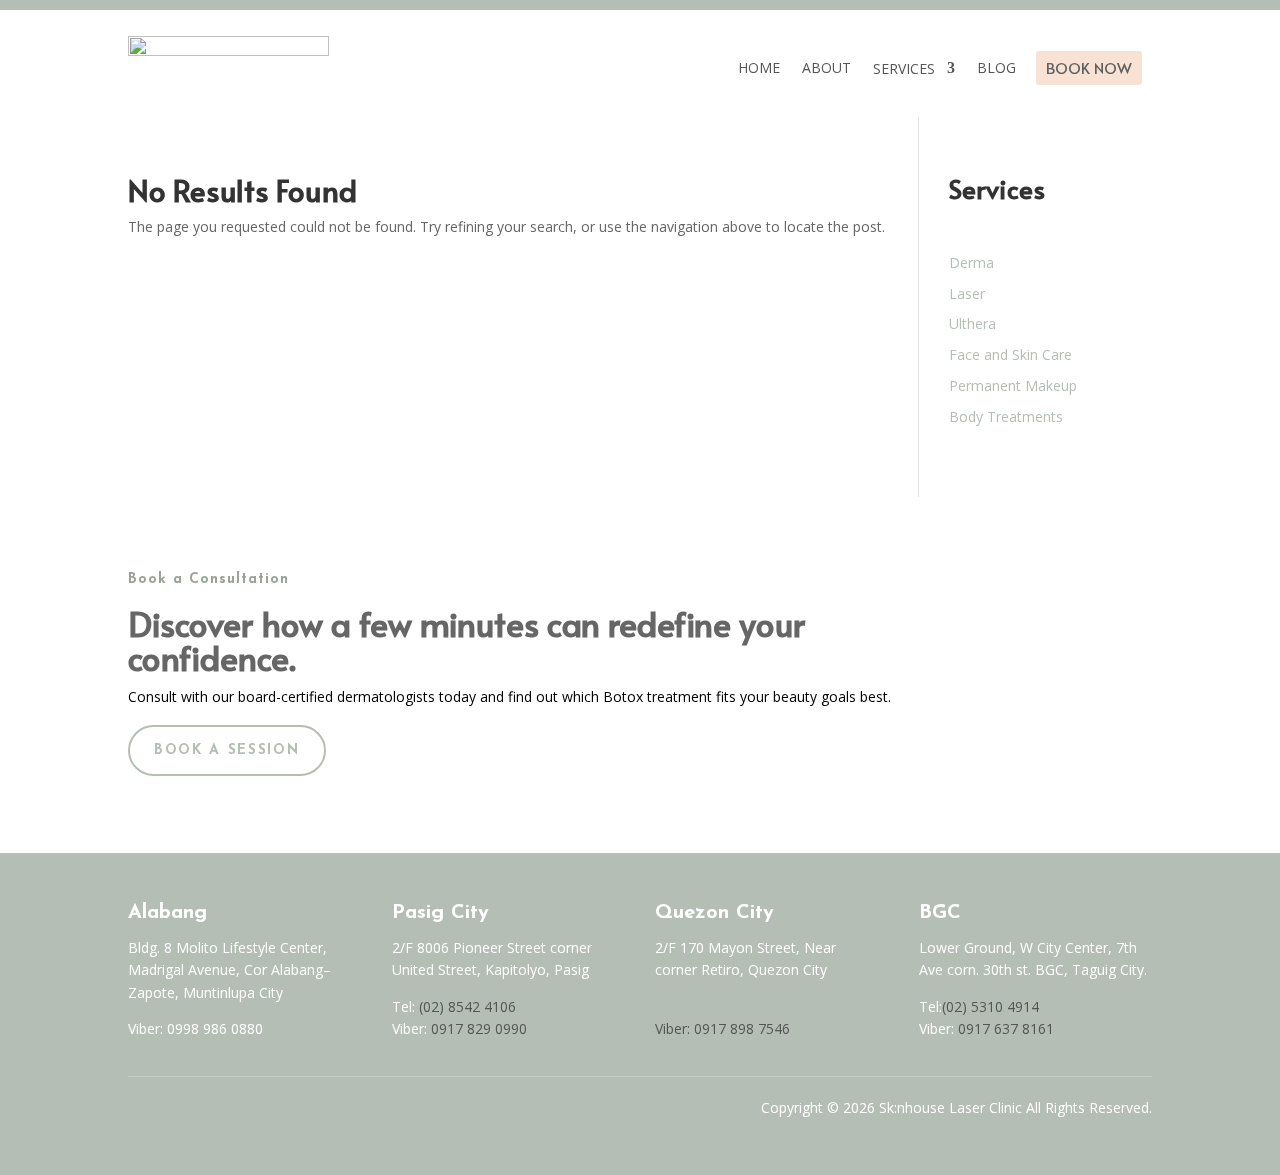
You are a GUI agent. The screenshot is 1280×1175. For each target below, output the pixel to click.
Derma (971, 262)
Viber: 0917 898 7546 (722, 1028)
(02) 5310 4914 (990, 1006)
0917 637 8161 (1006, 1028)
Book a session (227, 750)
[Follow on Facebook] (136, 1113)
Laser (967, 293)
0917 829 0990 (477, 1028)
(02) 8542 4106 (467, 1006)
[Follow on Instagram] (178, 1113)
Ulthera (972, 323)
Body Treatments (1006, 416)
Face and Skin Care (1010, 354)
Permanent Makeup (1013, 385)
